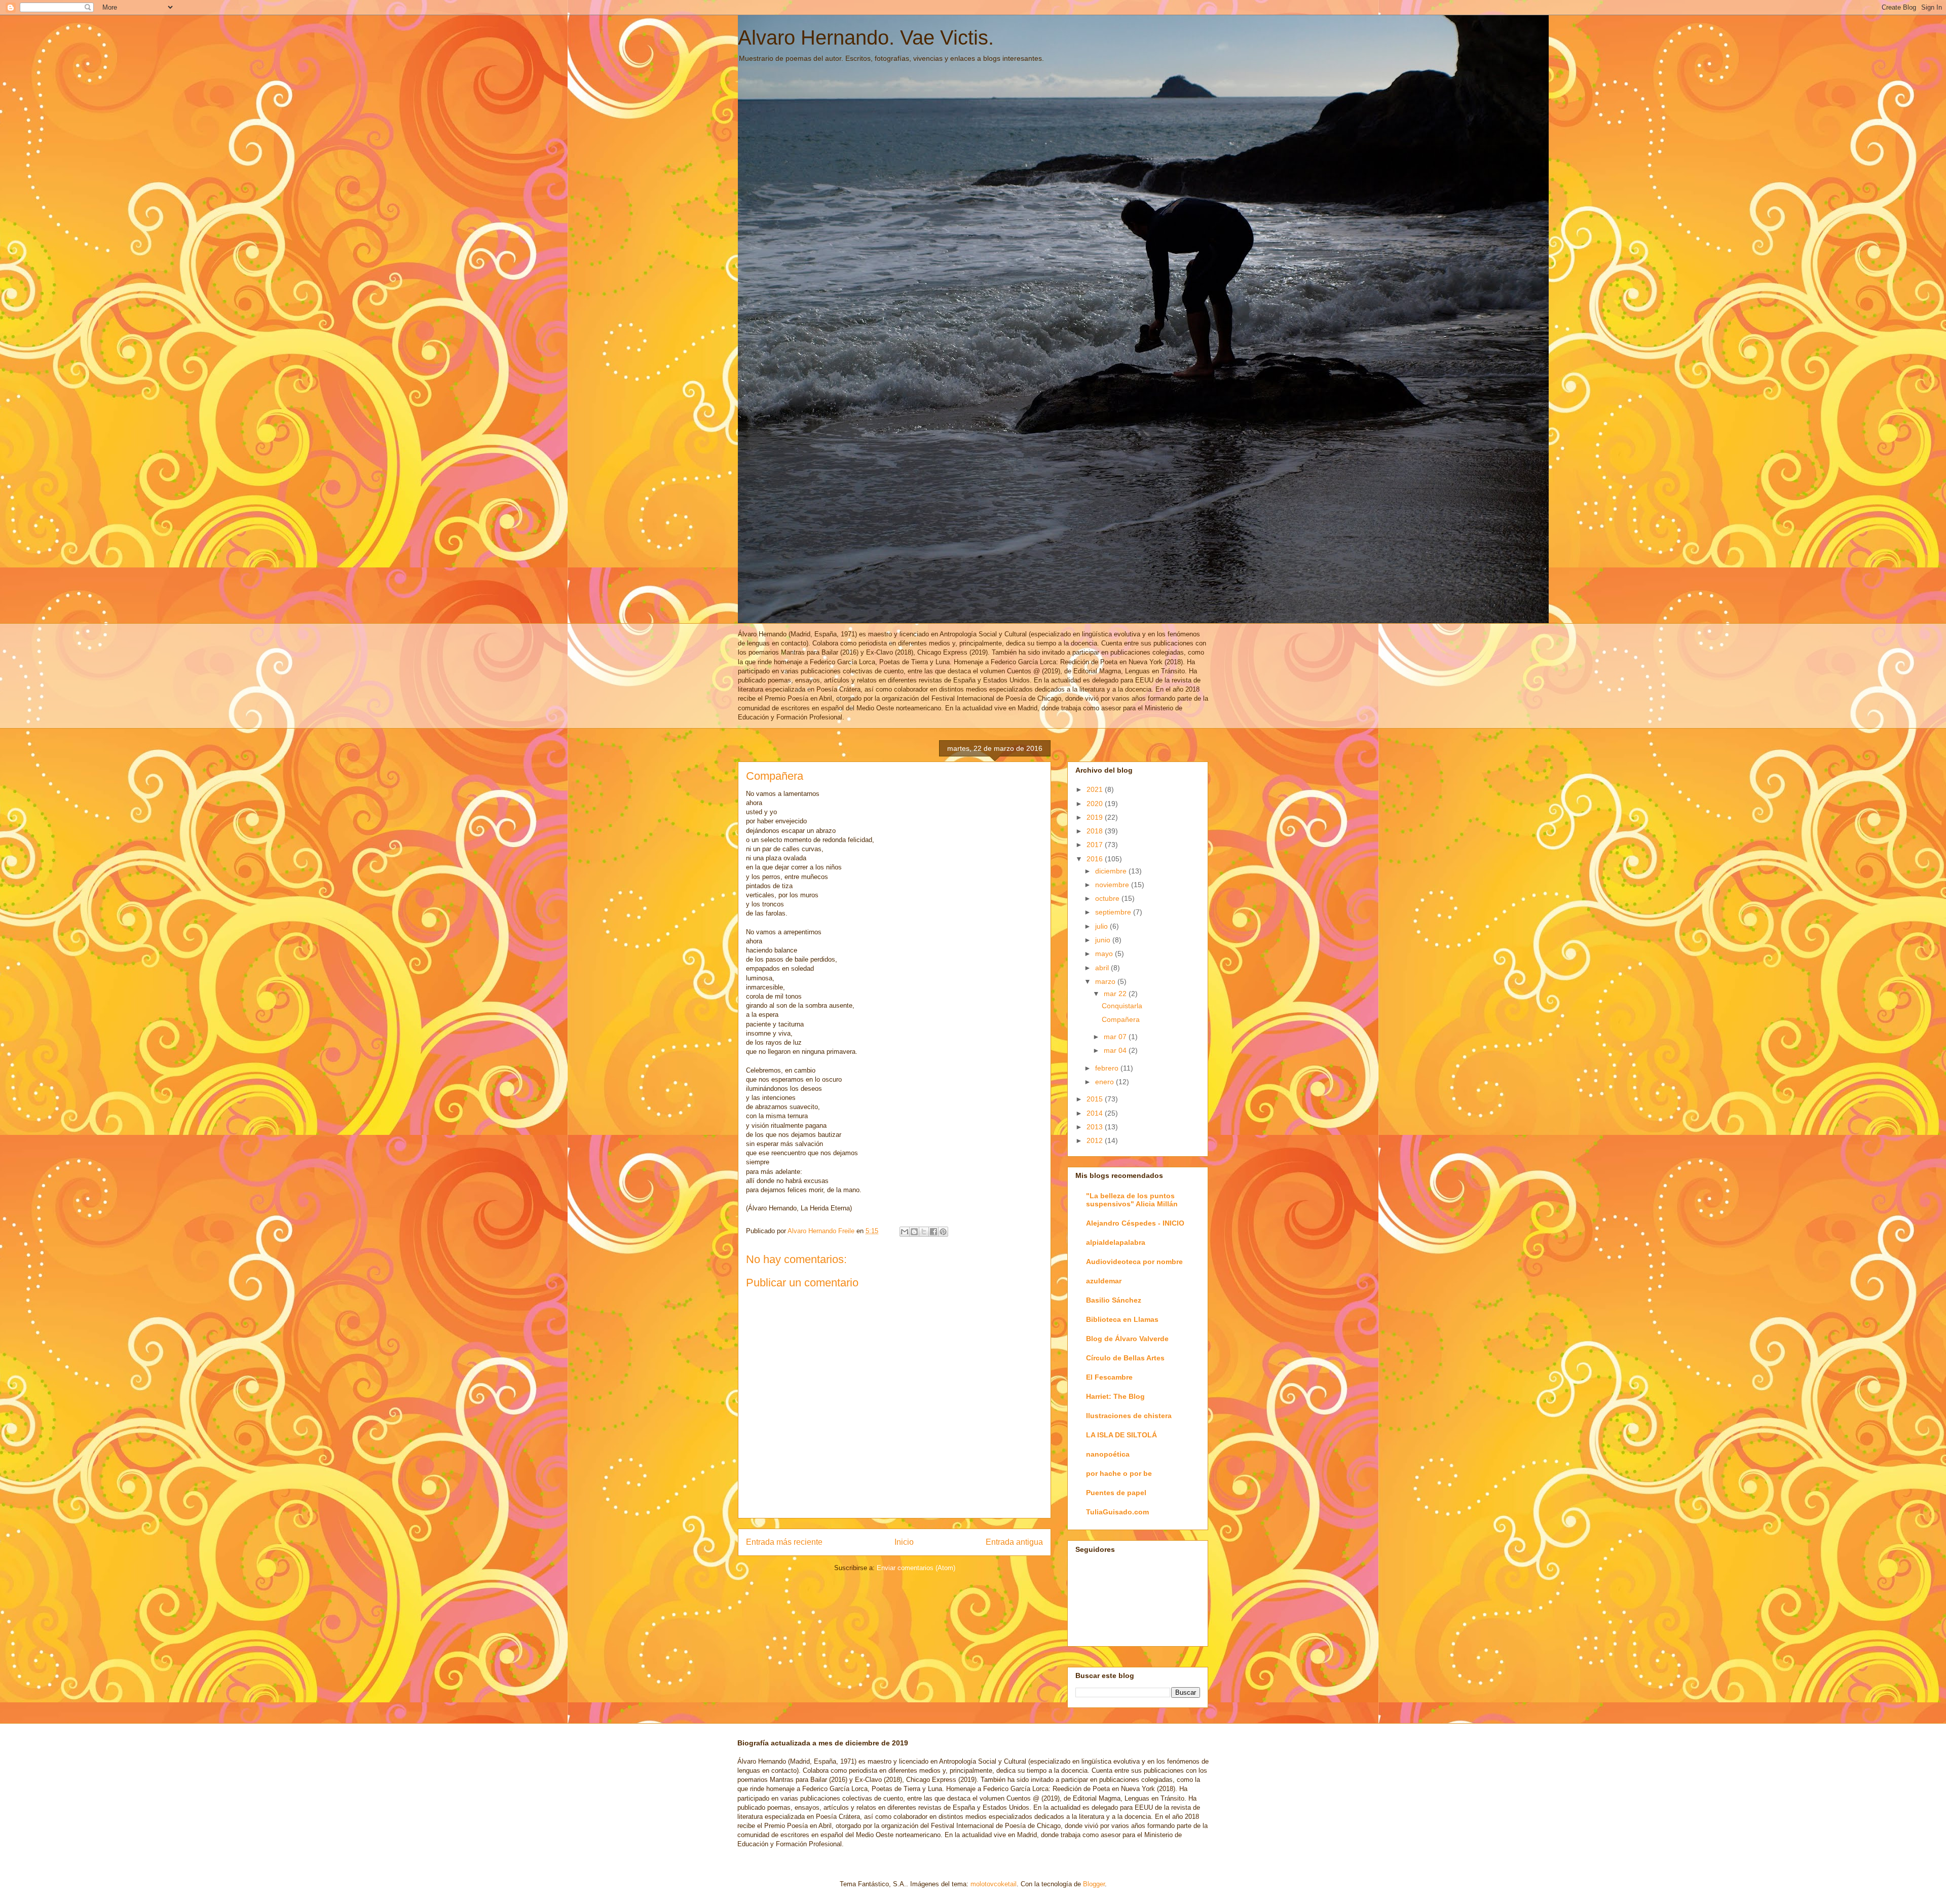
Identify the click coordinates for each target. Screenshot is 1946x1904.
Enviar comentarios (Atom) (916, 1568)
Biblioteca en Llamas (1122, 1319)
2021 (1096, 789)
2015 (1096, 1099)
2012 (1096, 1140)
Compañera (1121, 1019)
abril (1103, 968)
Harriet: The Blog (1115, 1396)
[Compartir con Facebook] (933, 1232)
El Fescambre (1109, 1377)
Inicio (904, 1542)
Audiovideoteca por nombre (1134, 1262)
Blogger (1094, 1884)
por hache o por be (1119, 1473)
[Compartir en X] (924, 1232)
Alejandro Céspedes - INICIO (1135, 1223)
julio (1102, 926)
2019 (1096, 817)
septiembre (1114, 912)
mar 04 (1116, 1050)
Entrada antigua (1014, 1542)
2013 (1096, 1127)
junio (1104, 940)
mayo (1105, 954)
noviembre (1113, 885)
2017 (1096, 845)
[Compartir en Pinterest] (943, 1232)
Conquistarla (1122, 1006)
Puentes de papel (1116, 1493)
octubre (1108, 898)
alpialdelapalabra (1116, 1242)
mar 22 (1116, 994)
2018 (1096, 831)
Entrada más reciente (784, 1542)
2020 (1096, 804)
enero (1106, 1082)
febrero (1108, 1068)
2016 (1096, 859)
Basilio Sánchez (1114, 1300)
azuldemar (1104, 1281)
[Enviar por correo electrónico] (905, 1232)
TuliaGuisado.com (1117, 1512)
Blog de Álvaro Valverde (1127, 1339)
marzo (1106, 981)
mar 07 (1116, 1037)
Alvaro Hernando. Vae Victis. (866, 37)
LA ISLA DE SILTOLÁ (1121, 1435)
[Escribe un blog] (914, 1232)
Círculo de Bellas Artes (1125, 1358)
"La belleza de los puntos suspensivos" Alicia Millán (1132, 1200)
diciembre (1112, 871)
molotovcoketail (994, 1884)
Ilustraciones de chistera (1129, 1416)
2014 (1096, 1113)
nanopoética (1108, 1454)
